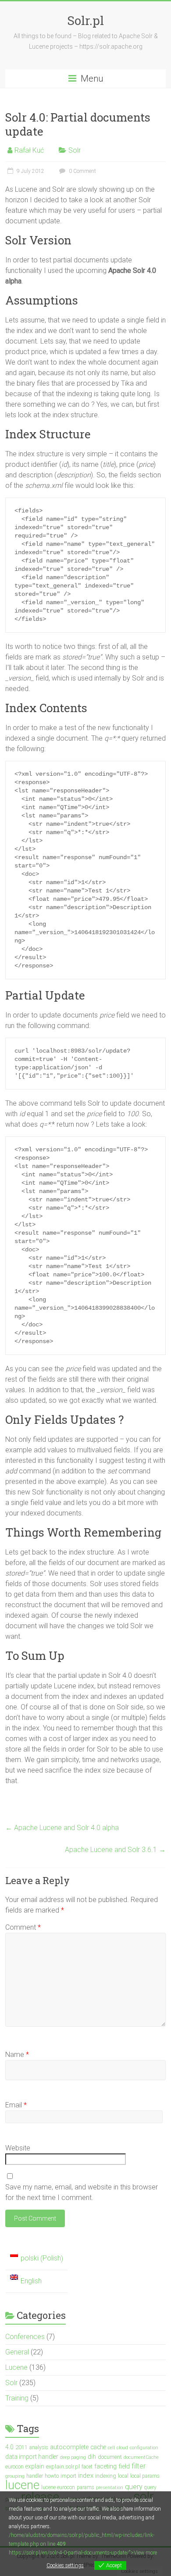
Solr (75, 150)
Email (16, 2105)
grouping (15, 2476)
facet (87, 2467)
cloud (122, 2448)
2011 (21, 2447)
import (68, 2476)
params (85, 2487)
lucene (22, 2485)
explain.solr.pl (63, 2467)
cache (98, 2447)
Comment (23, 1927)
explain (35, 2466)
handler (35, 2476)
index (86, 2476)
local (123, 2476)
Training (17, 2398)
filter (139, 2466)
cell (111, 2448)
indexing (106, 2476)
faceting (105, 2467)
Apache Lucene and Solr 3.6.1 (115, 1850)
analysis (39, 2447)
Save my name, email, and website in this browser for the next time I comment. (82, 2192)
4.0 (9, 2447)
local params (145, 2476)
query (134, 2487)
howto (52, 2476)
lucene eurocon (58, 2487)
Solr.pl (85, 20)
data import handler (32, 2457)
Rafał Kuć (29, 150)
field (124, 2467)
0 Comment (82, 171)
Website (18, 2148)
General (17, 2352)
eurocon (14, 2467)
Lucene (16, 2367)
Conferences (25, 2337)
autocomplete (69, 2447)
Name (17, 2055)
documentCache (141, 2457)
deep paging (73, 2457)
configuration (144, 2448)
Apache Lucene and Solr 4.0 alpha (62, 1828)
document (110, 2457)
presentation (110, 2488)
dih (92, 2457)
